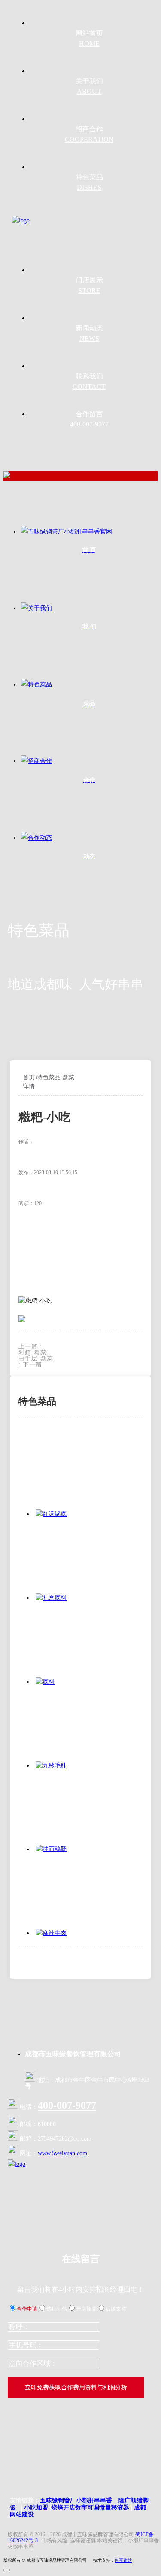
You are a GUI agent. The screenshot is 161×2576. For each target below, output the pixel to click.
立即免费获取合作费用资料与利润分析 (76, 2387)
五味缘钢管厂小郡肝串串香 (76, 2500)
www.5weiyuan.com (62, 2153)
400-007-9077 (67, 2105)
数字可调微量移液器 (102, 2508)
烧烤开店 (63, 2508)
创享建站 (123, 2560)
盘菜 (68, 1078)
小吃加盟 (36, 2508)
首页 (30, 1078)
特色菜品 (49, 1078)
